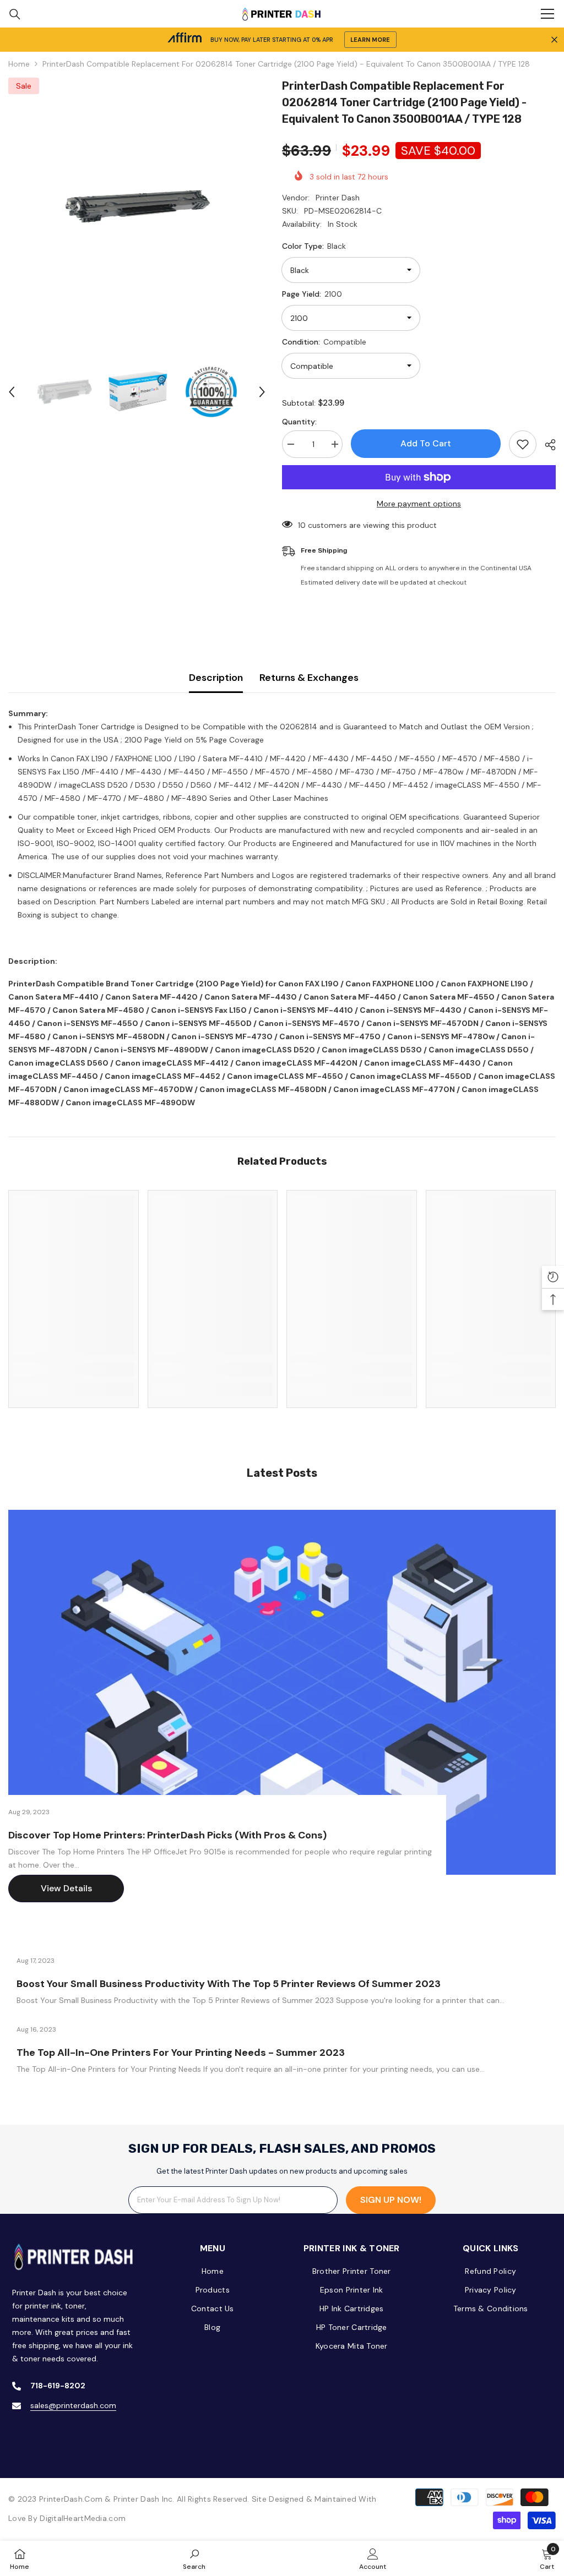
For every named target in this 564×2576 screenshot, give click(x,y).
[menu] (547, 14)
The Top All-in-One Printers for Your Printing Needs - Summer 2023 (181, 2053)
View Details (66, 1888)
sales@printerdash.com (73, 2405)
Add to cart (426, 443)
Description (216, 678)
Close (554, 40)
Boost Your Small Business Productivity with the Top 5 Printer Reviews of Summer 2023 (229, 1984)
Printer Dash (338, 198)
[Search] (15, 14)
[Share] (546, 445)
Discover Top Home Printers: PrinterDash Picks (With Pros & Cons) (167, 1835)
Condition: (324, 342)
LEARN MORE (370, 40)
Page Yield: (312, 294)
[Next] (262, 392)
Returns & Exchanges (309, 678)
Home (19, 64)
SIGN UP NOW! (391, 2200)
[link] (74, 1369)
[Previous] (12, 392)
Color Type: (314, 246)
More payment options (419, 504)
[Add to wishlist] (523, 444)
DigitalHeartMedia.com (83, 2518)
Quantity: (299, 422)
